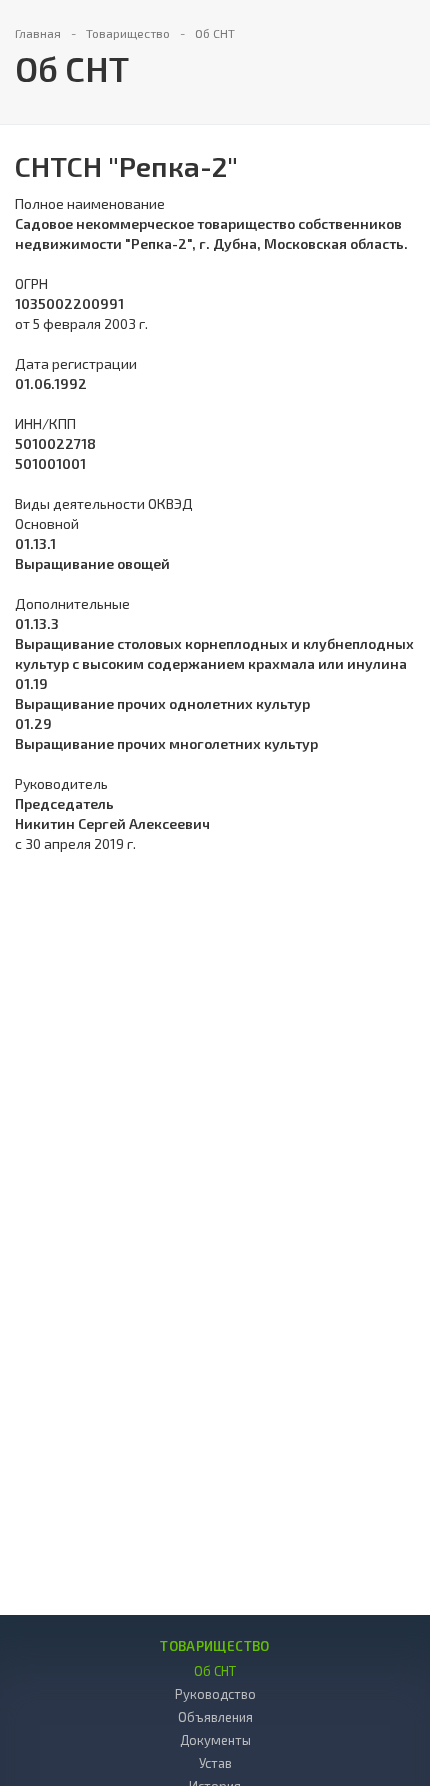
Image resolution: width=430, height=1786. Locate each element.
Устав (215, 1763)
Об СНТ (215, 1671)
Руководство (215, 1694)
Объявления (215, 1717)
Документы (215, 1740)
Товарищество (215, 1646)
